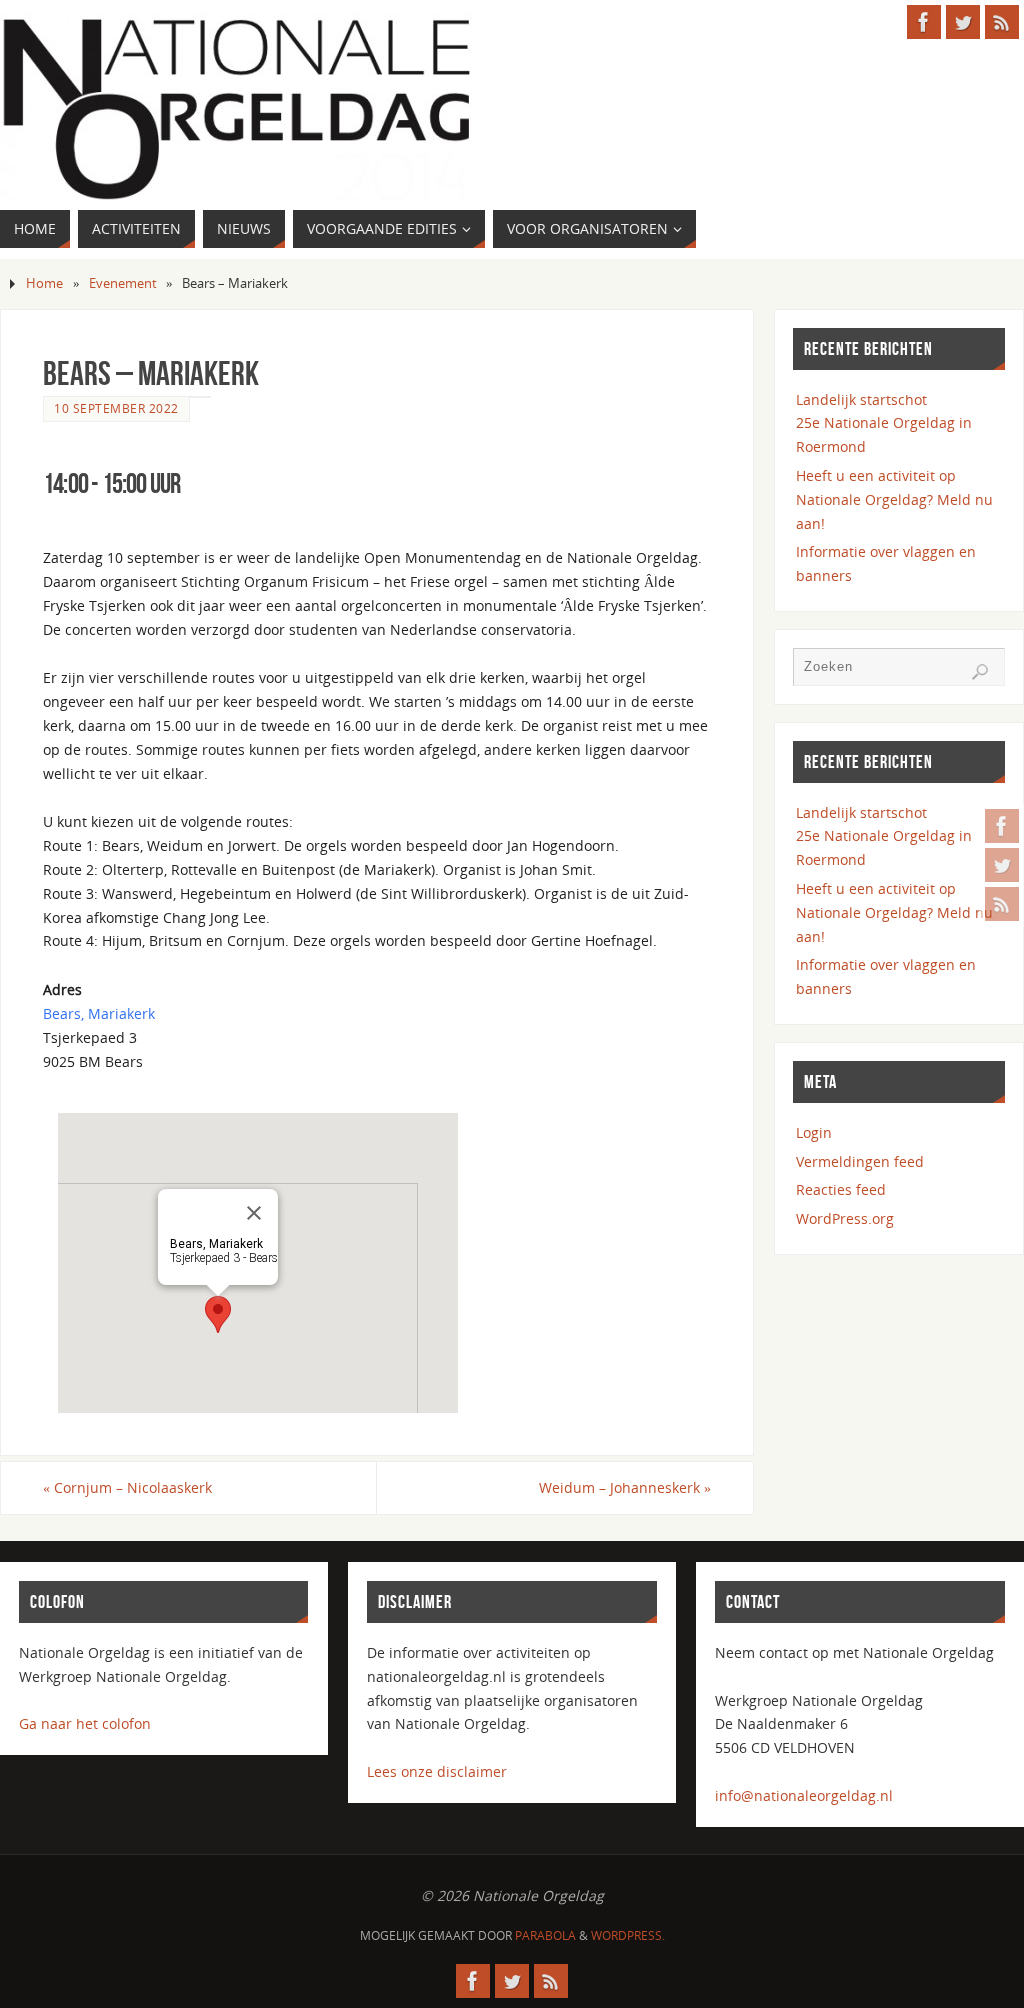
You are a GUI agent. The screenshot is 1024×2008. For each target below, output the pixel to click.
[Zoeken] (980, 672)
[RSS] (1002, 904)
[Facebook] (1002, 826)
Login (814, 1132)
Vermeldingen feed (860, 1161)
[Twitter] (1002, 865)
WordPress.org (845, 1218)
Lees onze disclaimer (437, 1771)
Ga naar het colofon (85, 1723)
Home (44, 283)
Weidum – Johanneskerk (625, 1487)
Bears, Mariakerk (99, 1013)
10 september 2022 (116, 408)
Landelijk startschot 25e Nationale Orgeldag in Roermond (884, 423)
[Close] (254, 1213)
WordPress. (628, 1935)
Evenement (123, 283)
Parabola (545, 1935)
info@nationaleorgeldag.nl (804, 1795)
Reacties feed (841, 1189)
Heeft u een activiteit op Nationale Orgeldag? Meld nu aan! (894, 499)
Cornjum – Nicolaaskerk (127, 1487)
